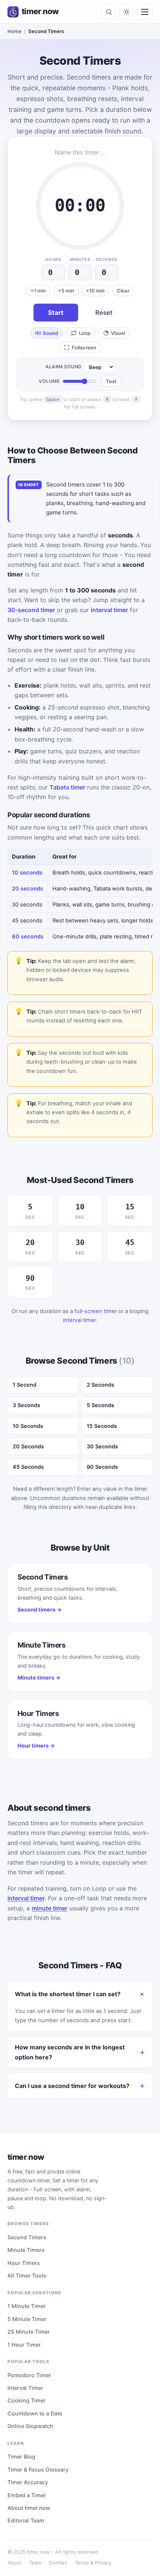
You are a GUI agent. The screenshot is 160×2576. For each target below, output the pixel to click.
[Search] (109, 12)
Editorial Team (26, 2520)
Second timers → (40, 1609)
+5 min (66, 291)
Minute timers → (39, 1678)
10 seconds (27, 873)
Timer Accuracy (28, 2482)
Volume (49, 381)
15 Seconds (102, 1426)
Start (56, 313)
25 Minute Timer (29, 2332)
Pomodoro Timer (29, 2375)
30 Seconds (102, 1446)
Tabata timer (67, 787)
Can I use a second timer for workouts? (72, 2086)
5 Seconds (100, 1405)
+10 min (95, 291)
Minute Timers (26, 2250)
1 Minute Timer (27, 2306)
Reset (104, 313)
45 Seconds (28, 1467)
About (15, 2563)
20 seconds (28, 889)
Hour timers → (36, 1746)
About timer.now (29, 2508)
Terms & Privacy (93, 2563)
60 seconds (28, 937)
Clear (123, 291)
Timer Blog (21, 2457)
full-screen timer (96, 1311)
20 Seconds (28, 1446)
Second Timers (27, 2237)
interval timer (109, 610)
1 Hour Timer (24, 2345)
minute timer (49, 1908)
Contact (58, 2563)
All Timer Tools (27, 2276)
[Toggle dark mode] (127, 12)
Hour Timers (24, 2263)
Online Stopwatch (30, 2426)
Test (111, 381)
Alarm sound (64, 367)
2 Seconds (100, 1385)
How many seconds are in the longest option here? (70, 2052)
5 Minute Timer (27, 2319)
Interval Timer (25, 2388)
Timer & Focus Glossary (38, 2470)
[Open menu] (145, 12)
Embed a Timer (27, 2495)
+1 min (38, 291)
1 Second (25, 1385)
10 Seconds (28, 1426)
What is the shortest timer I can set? (68, 1994)
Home (15, 31)
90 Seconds (102, 1467)
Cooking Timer (27, 2400)
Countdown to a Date (35, 2413)
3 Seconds (26, 1405)
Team (35, 2563)
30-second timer (31, 610)
